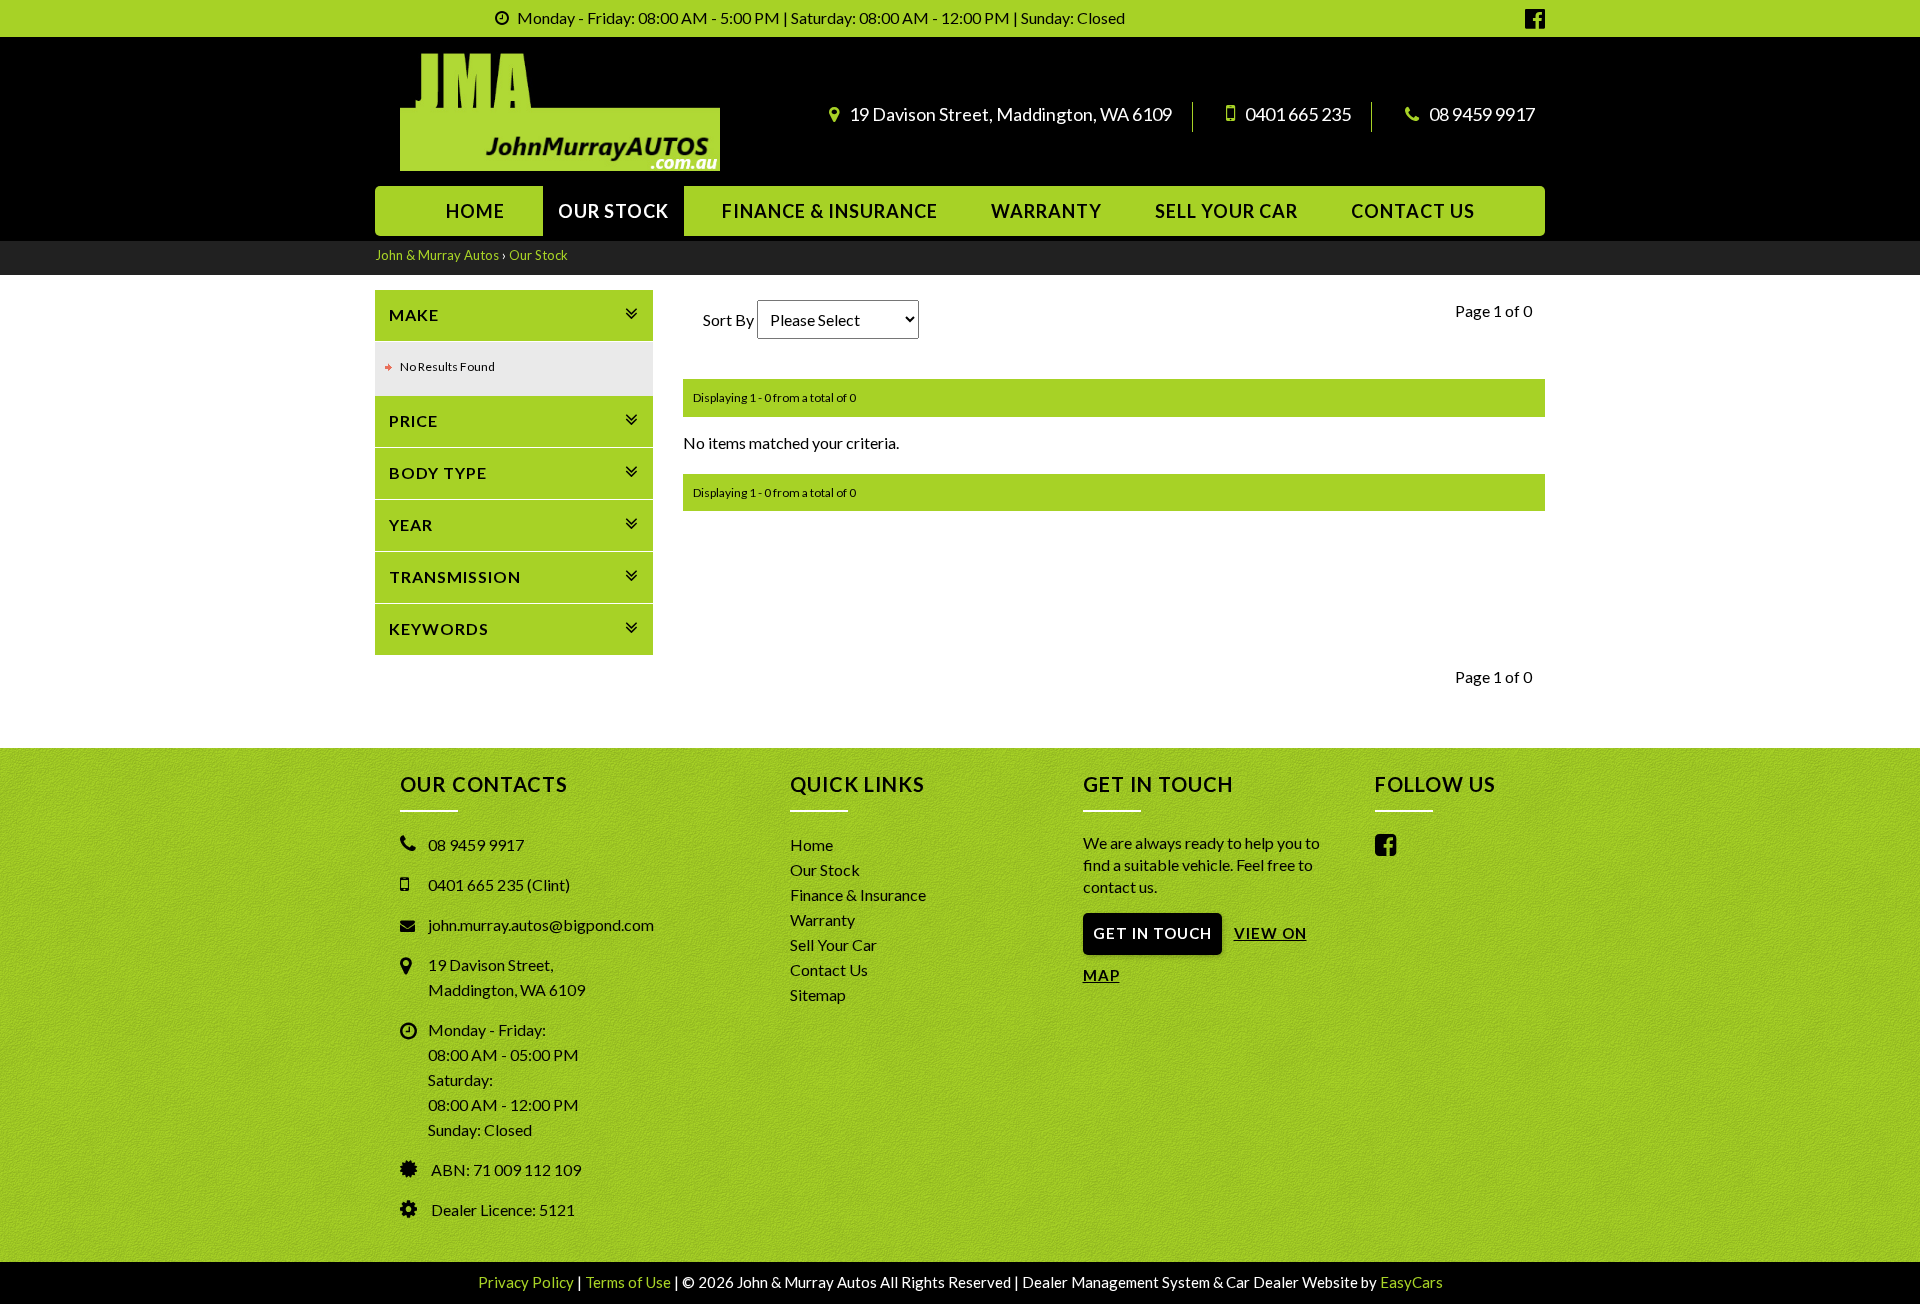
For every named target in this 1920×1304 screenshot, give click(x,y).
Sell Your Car (1226, 211)
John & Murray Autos (437, 255)
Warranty (1046, 211)
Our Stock (613, 211)
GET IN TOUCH (1152, 933)
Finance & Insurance (830, 211)
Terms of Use (629, 1282)
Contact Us (829, 969)
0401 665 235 (1298, 114)
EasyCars (1411, 1282)
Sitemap (818, 994)
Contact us (1413, 211)
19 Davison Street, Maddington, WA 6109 (1010, 114)
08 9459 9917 (1482, 114)
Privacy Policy (527, 1282)
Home (475, 211)
